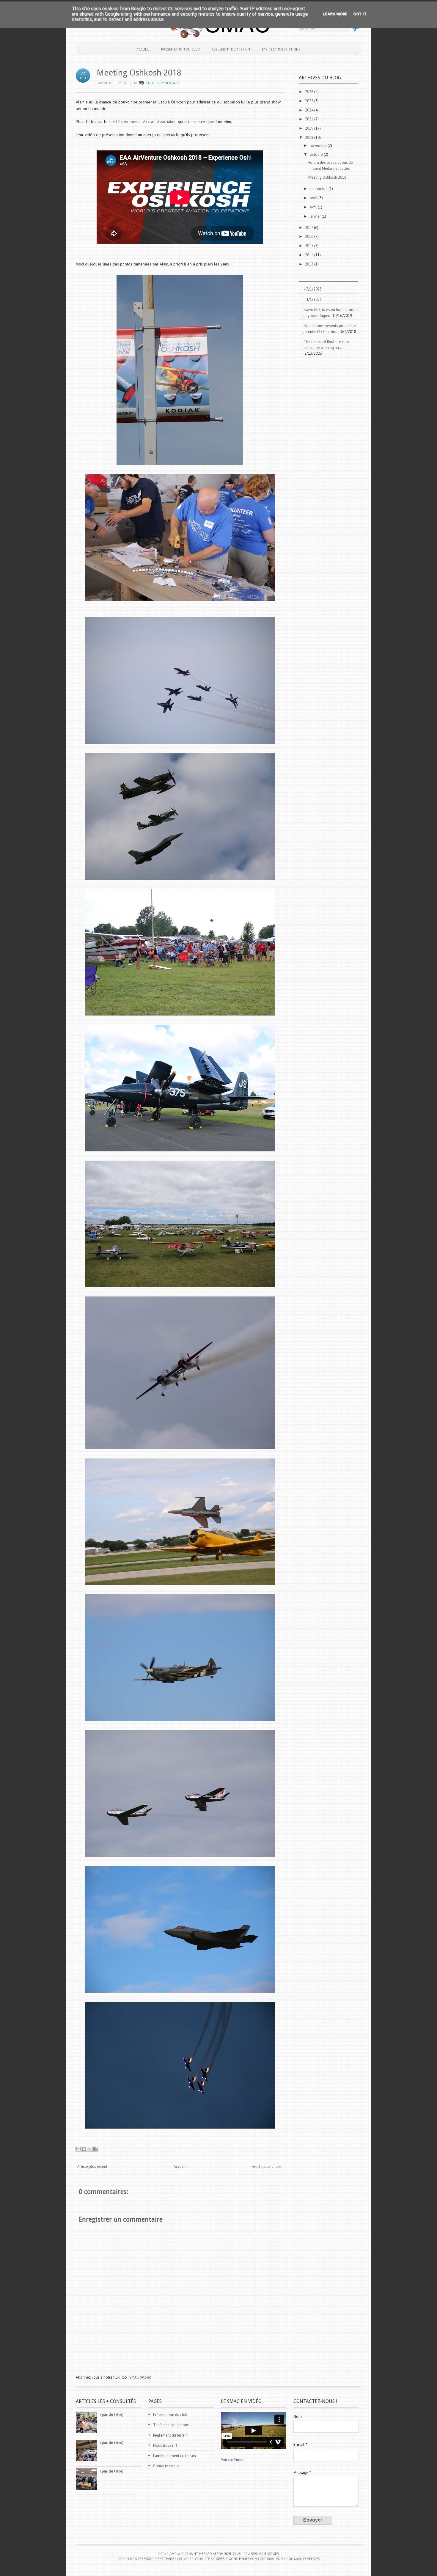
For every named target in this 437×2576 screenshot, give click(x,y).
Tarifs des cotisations (171, 2425)
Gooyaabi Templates (303, 2559)
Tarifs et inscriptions (281, 49)
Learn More (335, 14)
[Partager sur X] (90, 2149)
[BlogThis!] (84, 2149)
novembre (319, 146)
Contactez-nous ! (167, 2466)
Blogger (272, 2554)
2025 (310, 101)
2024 (310, 110)
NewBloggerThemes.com (236, 2559)
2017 (309, 228)
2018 (310, 137)
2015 (310, 246)
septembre (319, 189)
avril (314, 207)
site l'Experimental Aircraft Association (143, 122)
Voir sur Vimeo (233, 2460)
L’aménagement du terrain (175, 2456)
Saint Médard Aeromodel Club (215, 2554)
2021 (310, 119)
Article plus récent (92, 2166)
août (314, 198)
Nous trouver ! (165, 2445)
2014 (310, 255)
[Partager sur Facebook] (95, 2149)
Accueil (143, 49)
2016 (310, 236)
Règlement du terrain (231, 49)
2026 (310, 92)
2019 (310, 128)
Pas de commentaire (163, 83)
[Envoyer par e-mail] (78, 2149)
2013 (310, 264)
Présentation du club (180, 49)
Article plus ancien (267, 2166)
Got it (360, 14)
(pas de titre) (112, 2414)
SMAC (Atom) (140, 2377)
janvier (316, 216)
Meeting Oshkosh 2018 (139, 73)
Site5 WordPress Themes (156, 2559)
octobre (317, 154)
